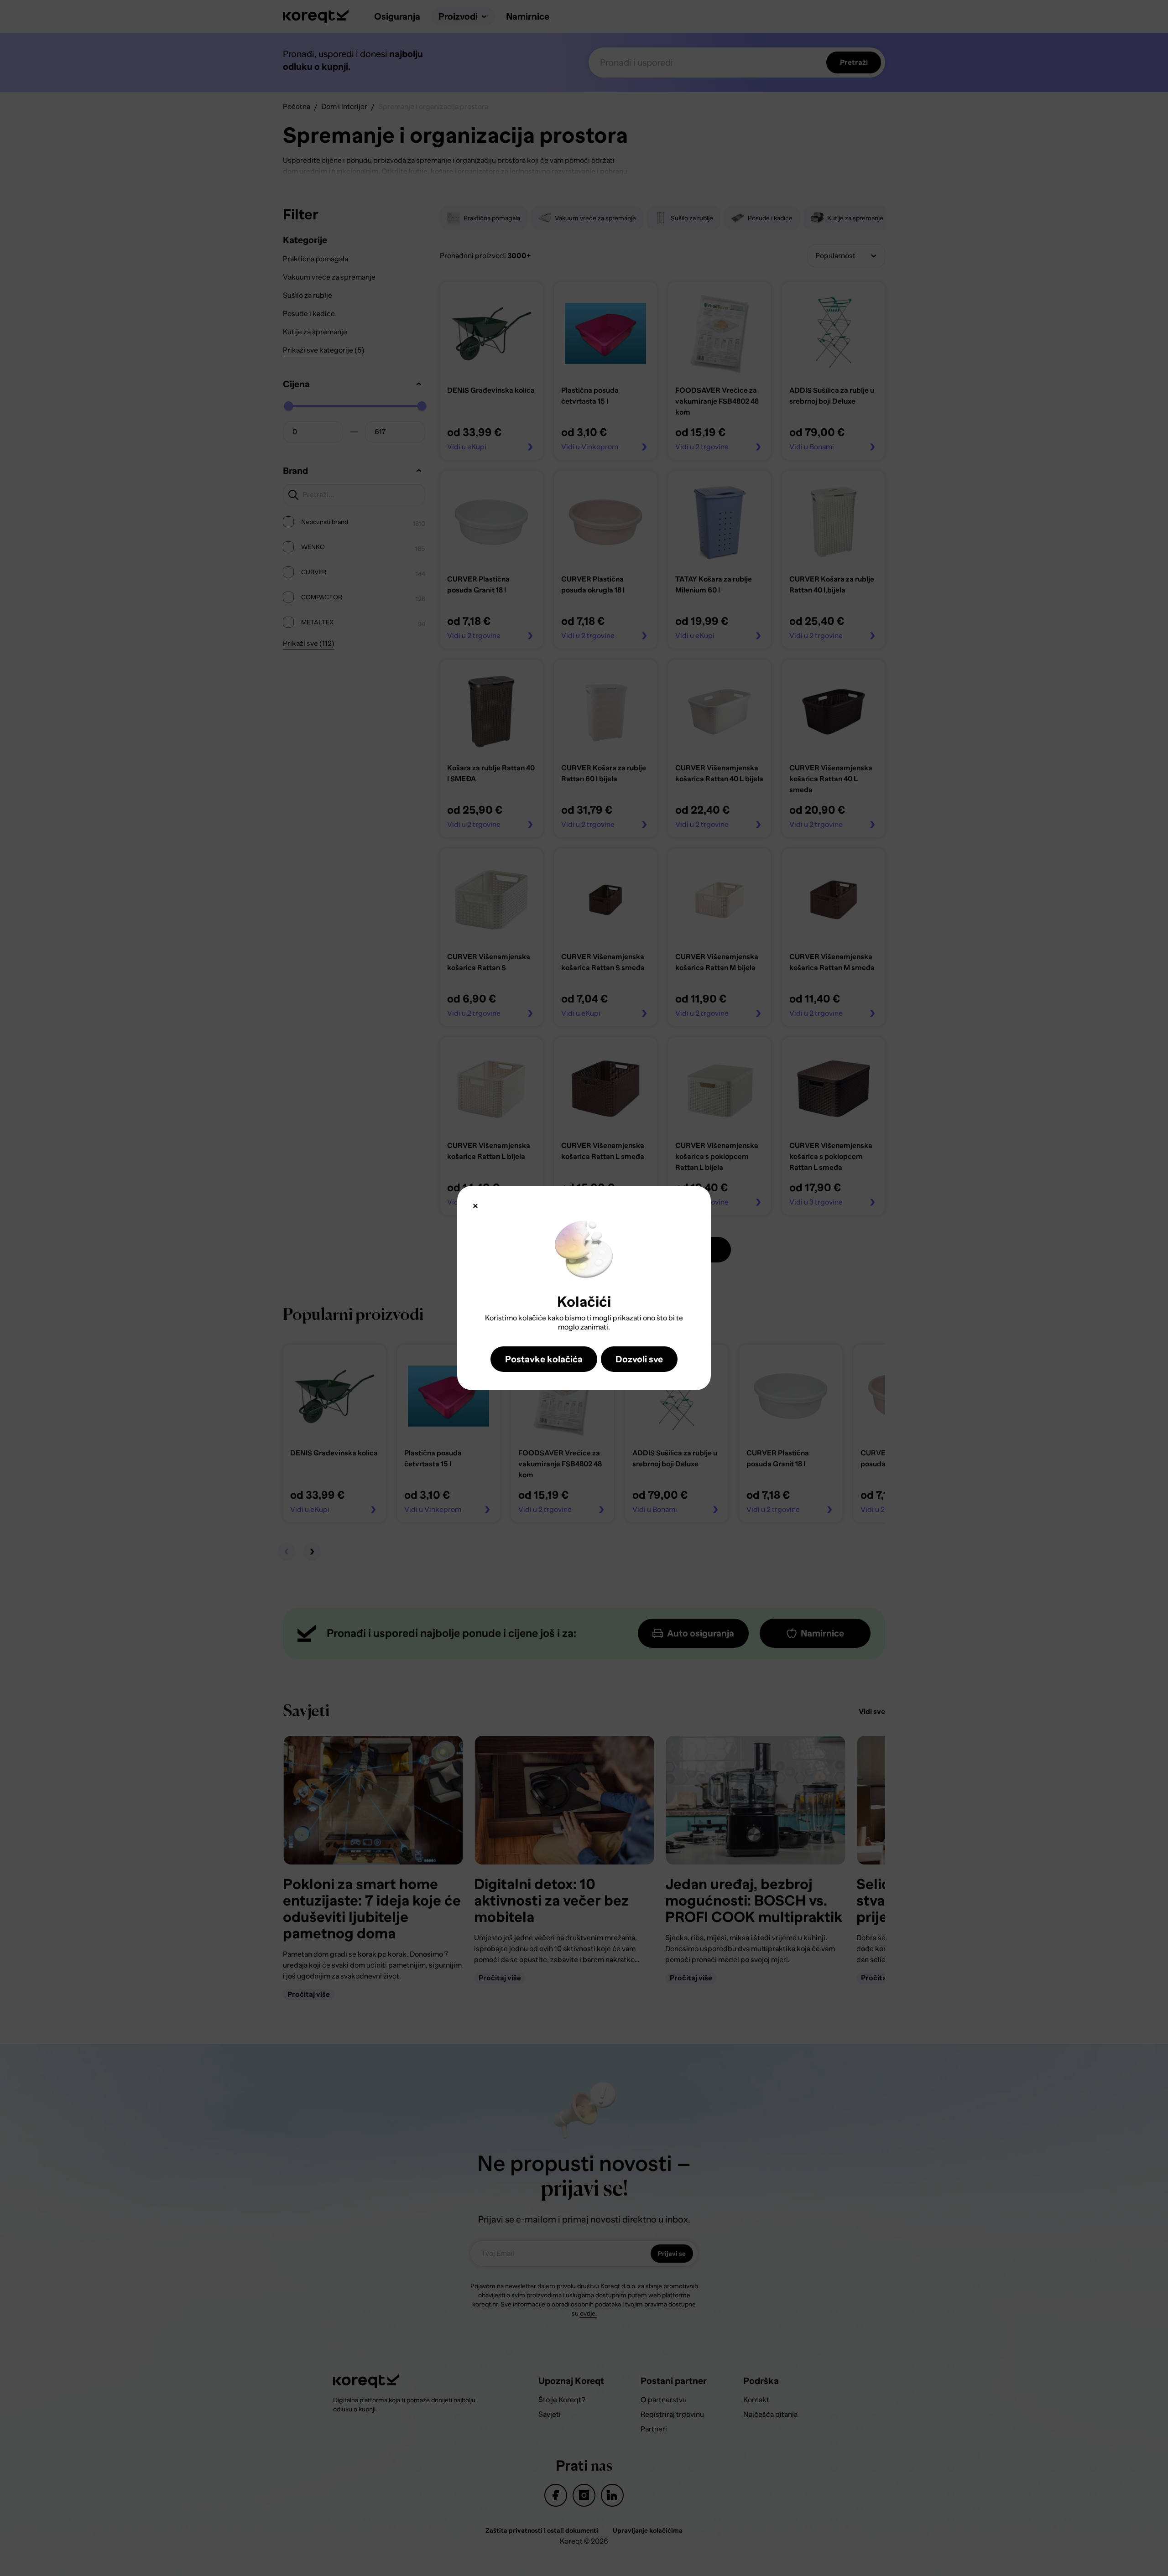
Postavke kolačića (544, 1359)
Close (475, 1206)
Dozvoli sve (639, 1359)
